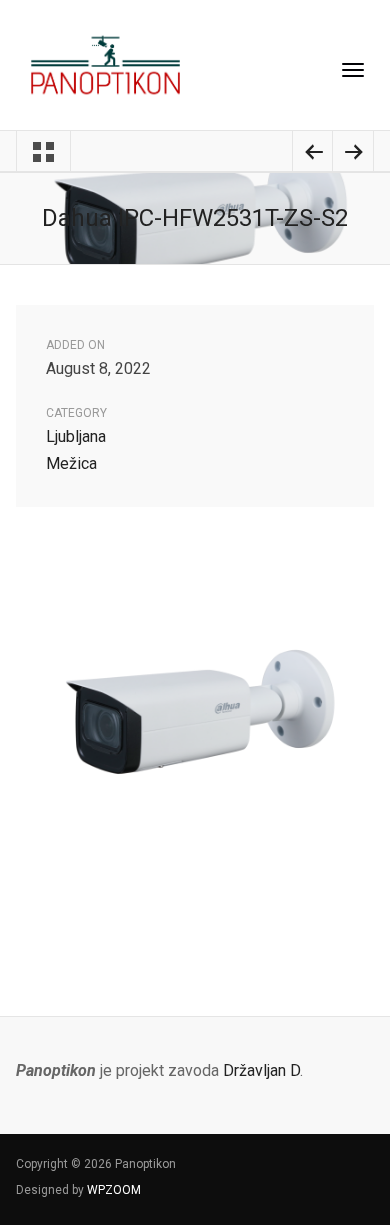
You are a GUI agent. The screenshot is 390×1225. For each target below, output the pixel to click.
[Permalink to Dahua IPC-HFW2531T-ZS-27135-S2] (313, 154)
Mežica (71, 463)
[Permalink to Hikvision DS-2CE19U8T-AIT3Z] (353, 154)
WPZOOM (114, 1190)
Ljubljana (76, 436)
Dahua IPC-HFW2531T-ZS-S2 (195, 218)
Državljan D (261, 1070)
